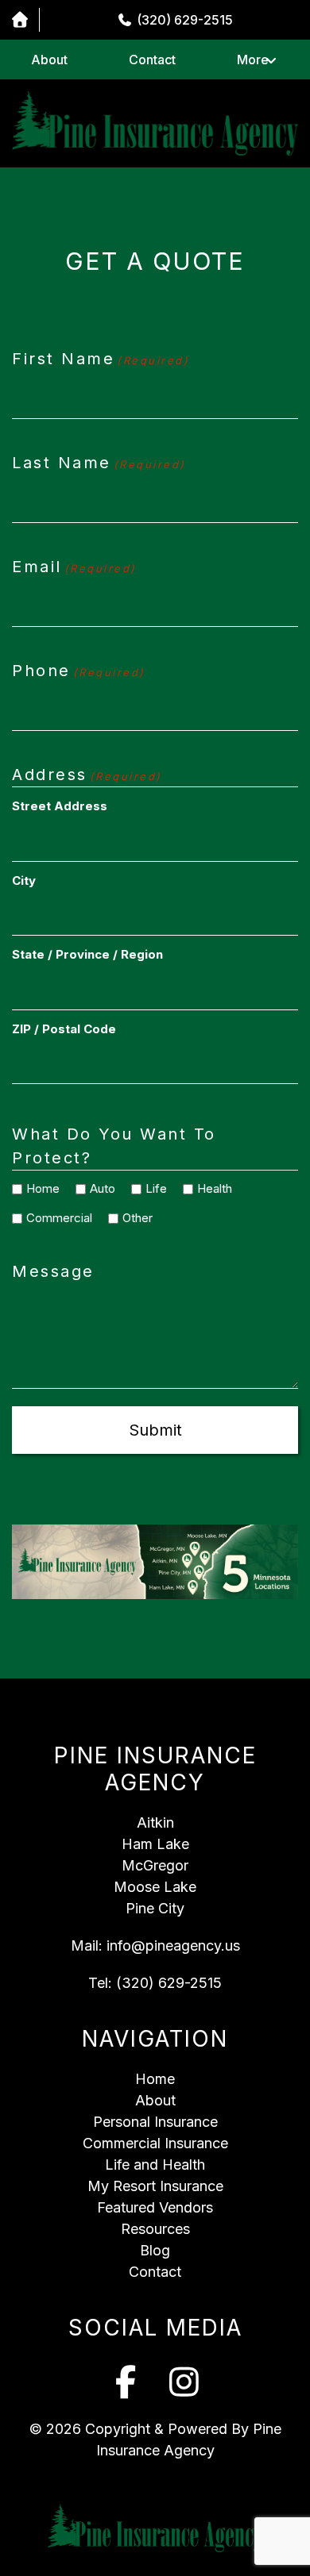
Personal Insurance (155, 2122)
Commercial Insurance (155, 2143)
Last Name (99, 463)
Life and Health (155, 2165)
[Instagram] (185, 2382)
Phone (79, 671)
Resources (155, 2229)
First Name (101, 359)
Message (53, 1271)
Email (74, 567)
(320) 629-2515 (169, 1983)
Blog (155, 2250)
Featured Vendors (155, 2207)
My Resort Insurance (155, 2186)
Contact (152, 60)
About (49, 60)
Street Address (60, 806)
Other (132, 1218)
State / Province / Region (87, 954)
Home (37, 1188)
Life (151, 1188)
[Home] (19, 20)
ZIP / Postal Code (64, 1029)
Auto (97, 1188)
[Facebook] (126, 2382)
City (24, 880)
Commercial (54, 1218)
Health (209, 1188)
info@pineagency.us (173, 1945)
